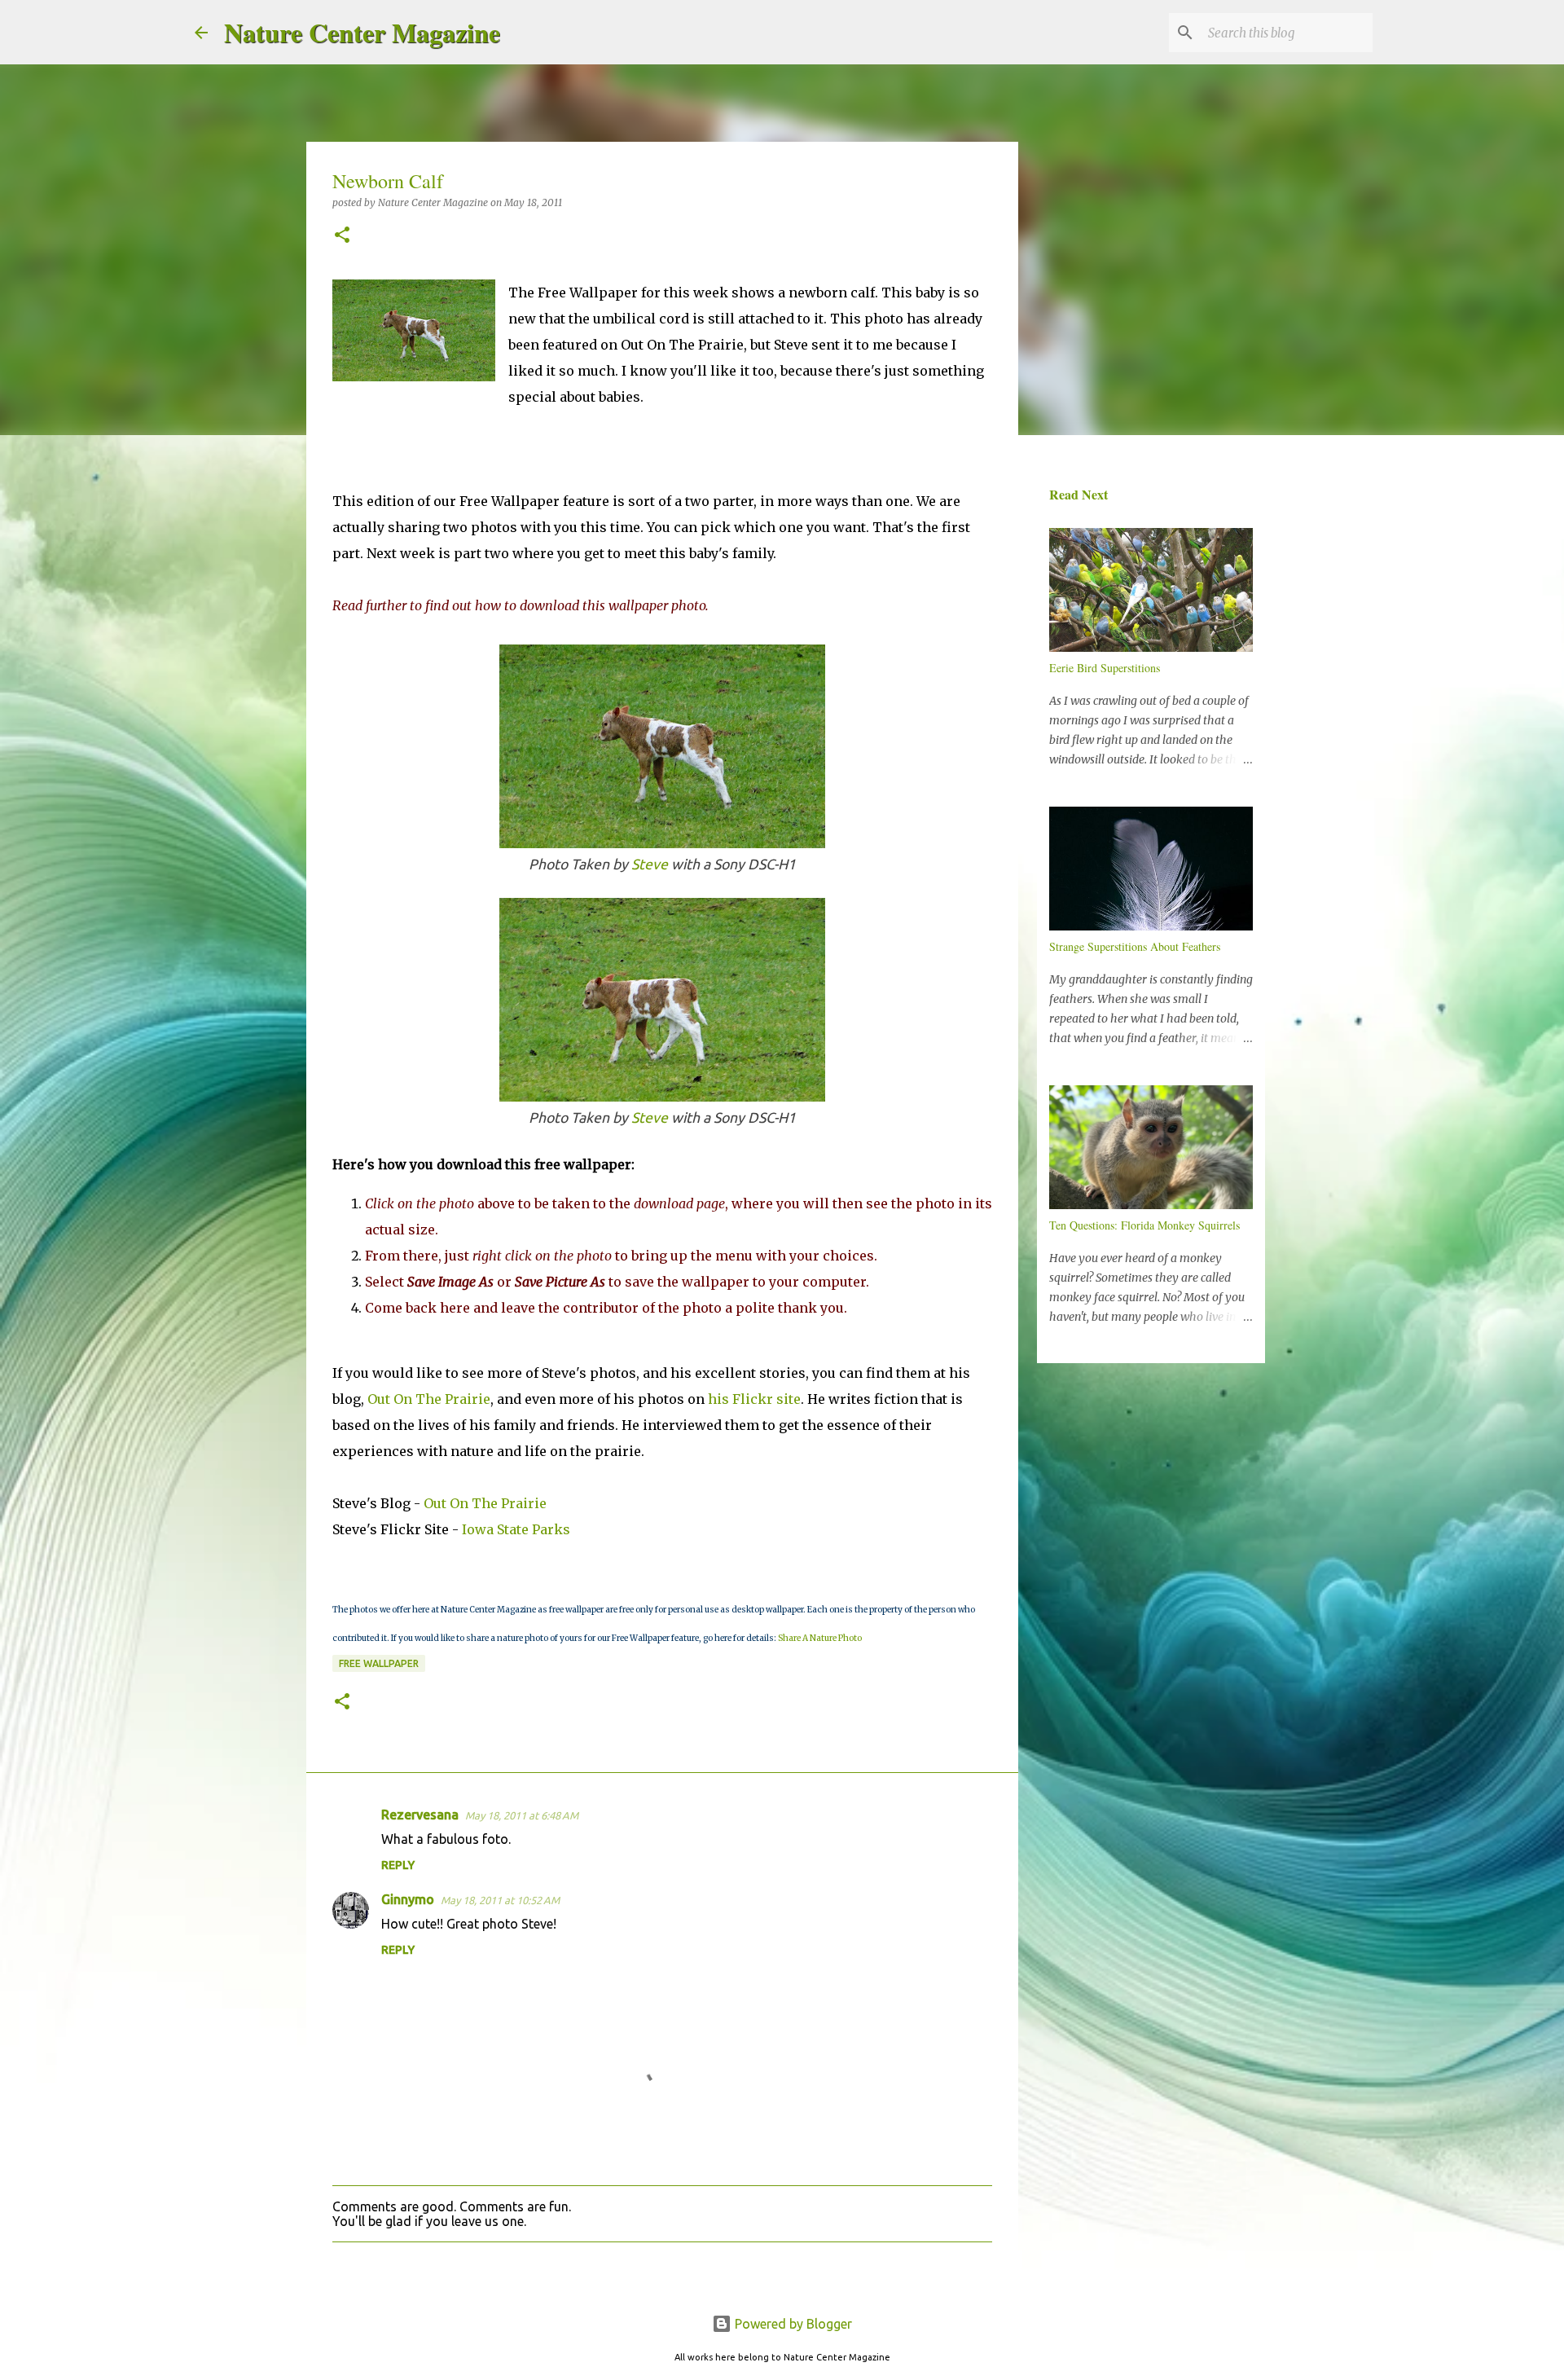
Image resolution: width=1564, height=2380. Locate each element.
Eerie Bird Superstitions (1105, 668)
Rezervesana (420, 1815)
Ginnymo (408, 1899)
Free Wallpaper (379, 1663)
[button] (342, 236)
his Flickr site (754, 1399)
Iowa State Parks (516, 1529)
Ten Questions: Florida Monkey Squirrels (1144, 1225)
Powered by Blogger (792, 2324)
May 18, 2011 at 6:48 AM (522, 1815)
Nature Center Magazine (362, 32)
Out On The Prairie (429, 1399)
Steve (650, 864)
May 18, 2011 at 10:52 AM (500, 1900)
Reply (398, 1865)
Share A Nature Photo (820, 1638)
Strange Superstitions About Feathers (1135, 946)
